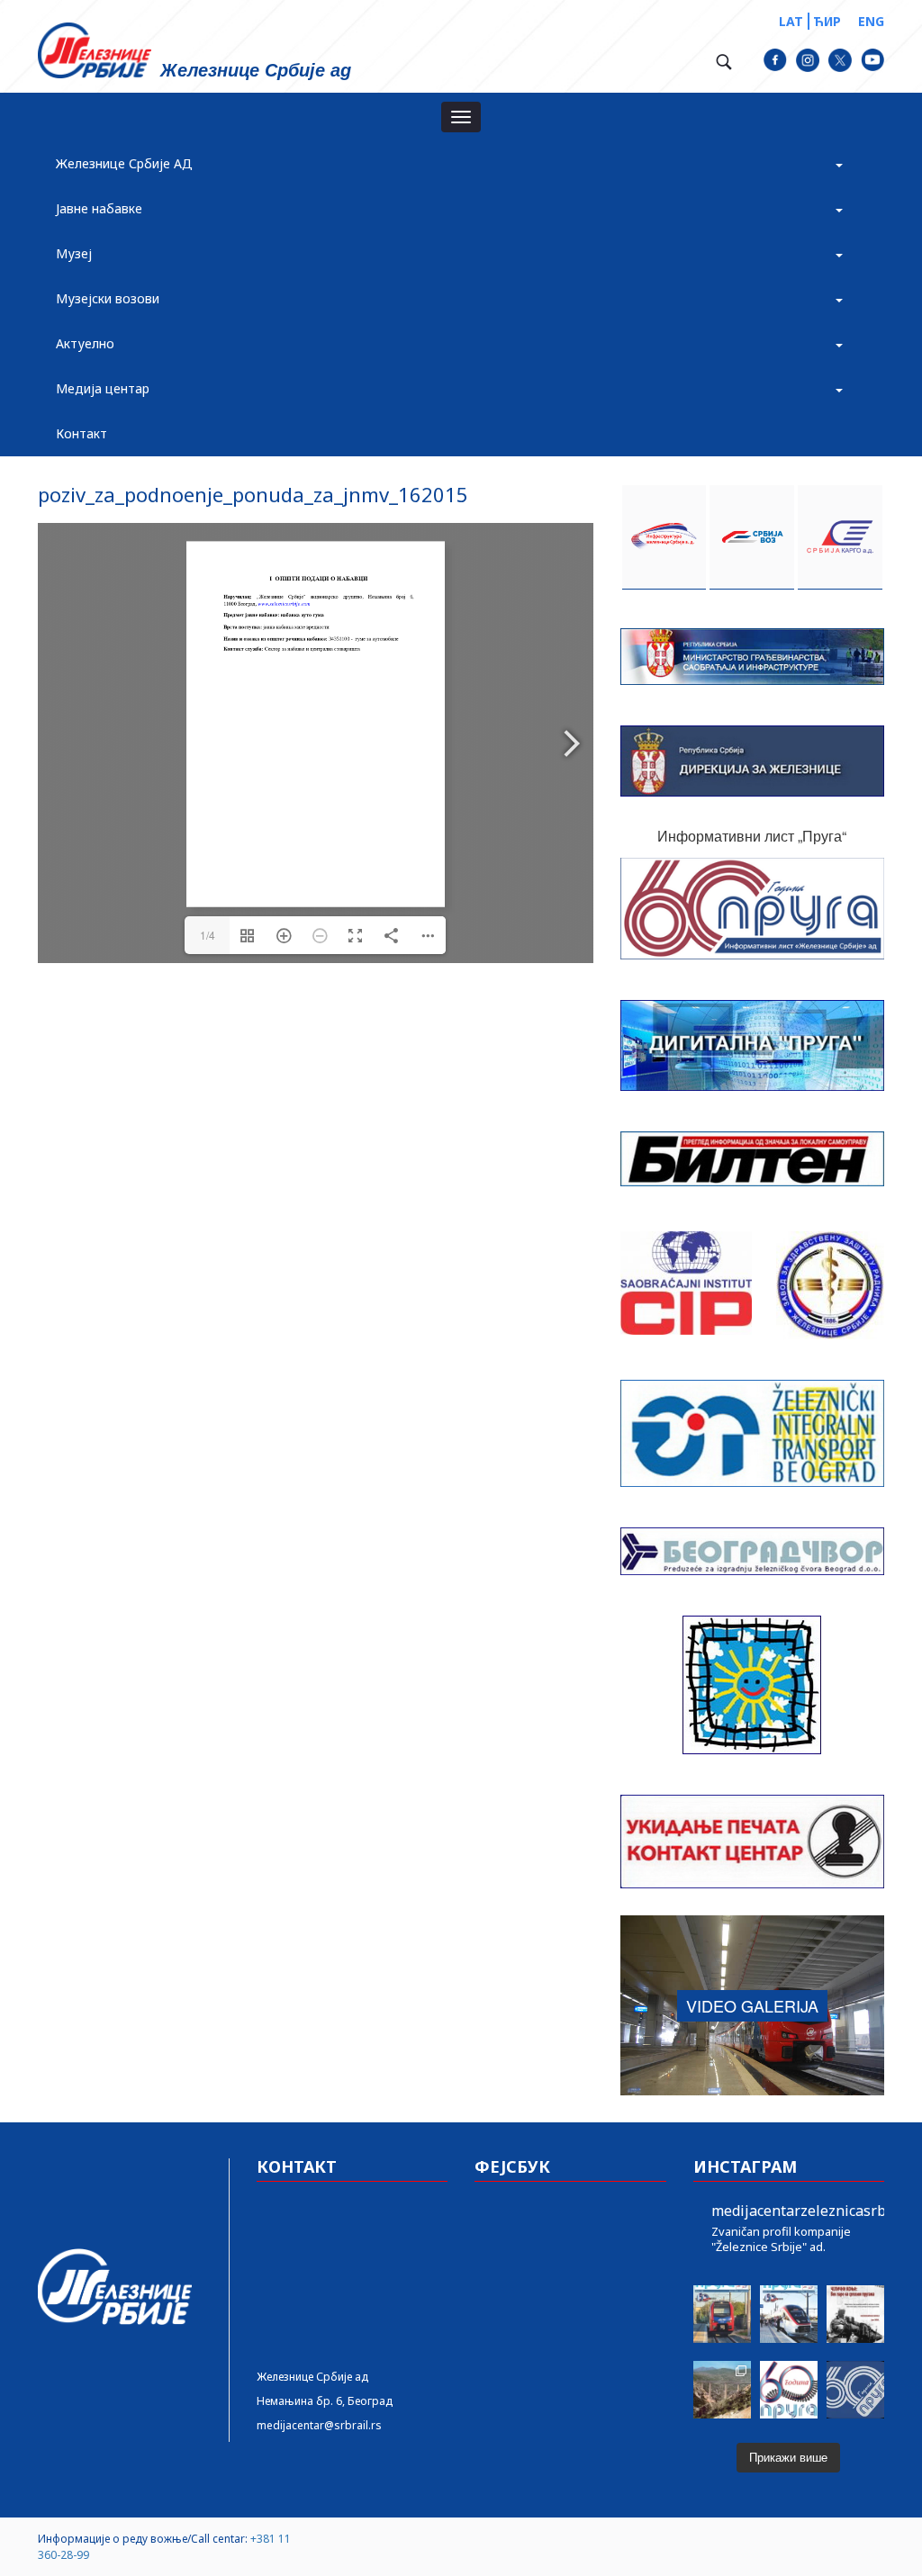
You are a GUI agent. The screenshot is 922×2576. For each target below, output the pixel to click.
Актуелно (85, 343)
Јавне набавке (99, 208)
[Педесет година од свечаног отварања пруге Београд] (722, 2390)
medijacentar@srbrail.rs (319, 2425)
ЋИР (827, 21)
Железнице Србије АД (124, 163)
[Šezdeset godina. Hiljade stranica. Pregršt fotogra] (789, 2390)
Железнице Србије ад (312, 2377)
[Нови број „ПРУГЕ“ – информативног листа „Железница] (722, 2314)
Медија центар (103, 388)
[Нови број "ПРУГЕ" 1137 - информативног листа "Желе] (789, 2314)
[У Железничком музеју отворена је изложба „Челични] (855, 2314)
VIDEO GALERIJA (752, 2005)
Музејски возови (108, 298)
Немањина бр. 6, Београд (325, 2401)
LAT (791, 21)
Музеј (74, 253)
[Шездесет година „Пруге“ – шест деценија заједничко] (855, 2390)
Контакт (81, 433)
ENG (871, 21)
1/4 (208, 935)
